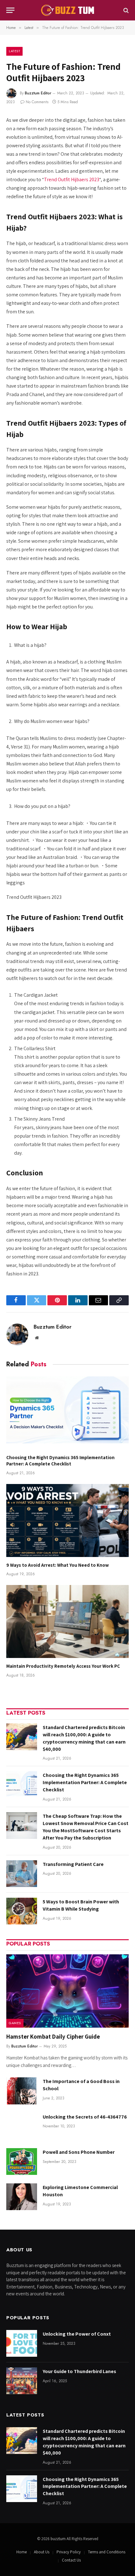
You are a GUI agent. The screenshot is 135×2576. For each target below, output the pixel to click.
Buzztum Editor (38, 93)
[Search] (125, 10)
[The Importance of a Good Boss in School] (22, 2091)
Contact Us (71, 2560)
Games (15, 2023)
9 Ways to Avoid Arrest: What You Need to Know (58, 1565)
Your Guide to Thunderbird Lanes (79, 2371)
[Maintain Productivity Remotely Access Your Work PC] (67, 1621)
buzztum (59, 2539)
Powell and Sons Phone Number (79, 2152)
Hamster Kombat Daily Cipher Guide (53, 2036)
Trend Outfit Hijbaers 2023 (72, 179)
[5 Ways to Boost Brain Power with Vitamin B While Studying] (22, 1911)
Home (22, 2552)
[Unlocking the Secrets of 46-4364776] (22, 2126)
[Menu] (10, 10)
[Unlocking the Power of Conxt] (22, 2343)
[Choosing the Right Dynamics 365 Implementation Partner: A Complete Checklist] (67, 1413)
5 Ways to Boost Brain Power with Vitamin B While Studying (81, 1905)
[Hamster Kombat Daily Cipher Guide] (67, 1991)
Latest (14, 51)
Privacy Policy (69, 2552)
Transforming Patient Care (73, 1864)
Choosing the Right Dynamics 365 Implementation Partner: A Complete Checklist (60, 1461)
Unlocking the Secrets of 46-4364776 (85, 2117)
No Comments (37, 102)
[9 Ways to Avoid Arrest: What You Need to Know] (67, 1520)
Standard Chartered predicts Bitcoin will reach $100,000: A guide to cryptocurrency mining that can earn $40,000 (84, 1738)
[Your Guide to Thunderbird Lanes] (22, 2381)
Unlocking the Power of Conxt (77, 2334)
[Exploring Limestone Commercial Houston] (22, 2197)
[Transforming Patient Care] (22, 1874)
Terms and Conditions (107, 2552)
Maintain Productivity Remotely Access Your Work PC (63, 1666)
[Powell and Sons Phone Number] (22, 2162)
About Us (42, 2552)
